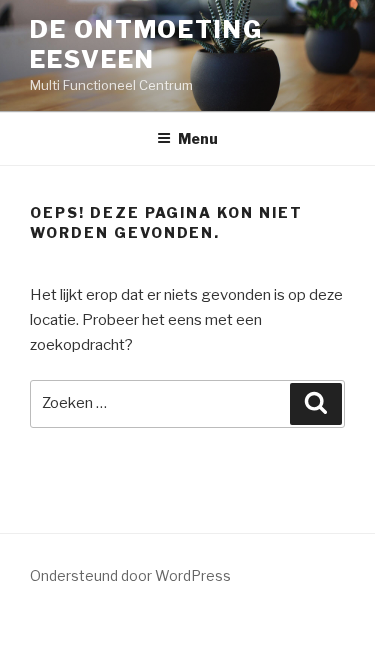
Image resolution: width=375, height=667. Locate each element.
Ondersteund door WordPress (130, 575)
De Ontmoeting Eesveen (146, 44)
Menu (198, 138)
